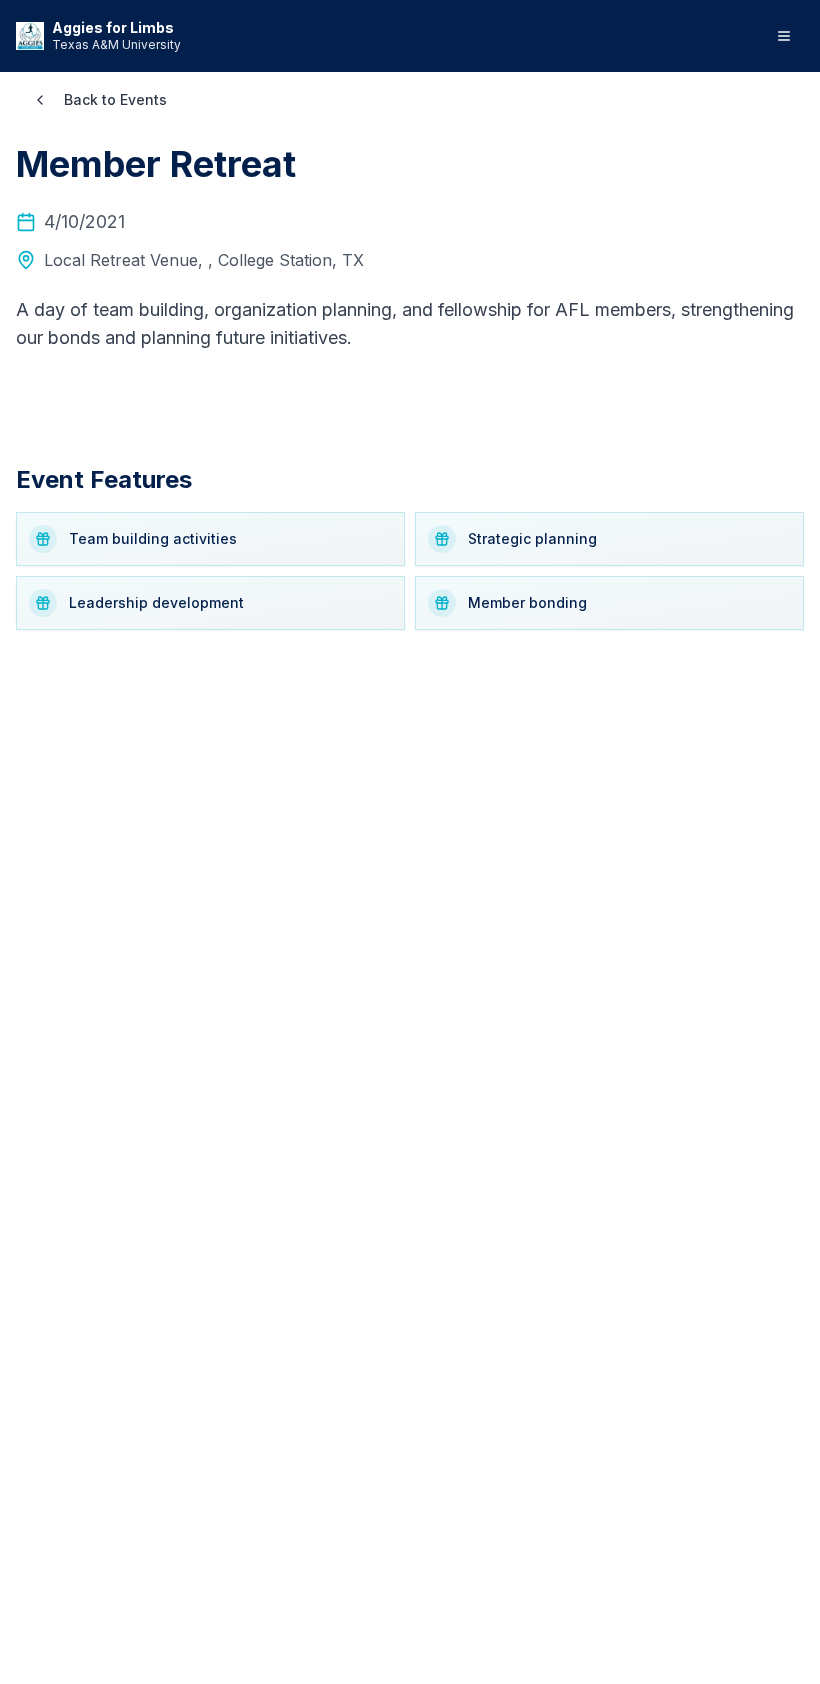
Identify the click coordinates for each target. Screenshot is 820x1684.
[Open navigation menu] (784, 36)
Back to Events (115, 99)
